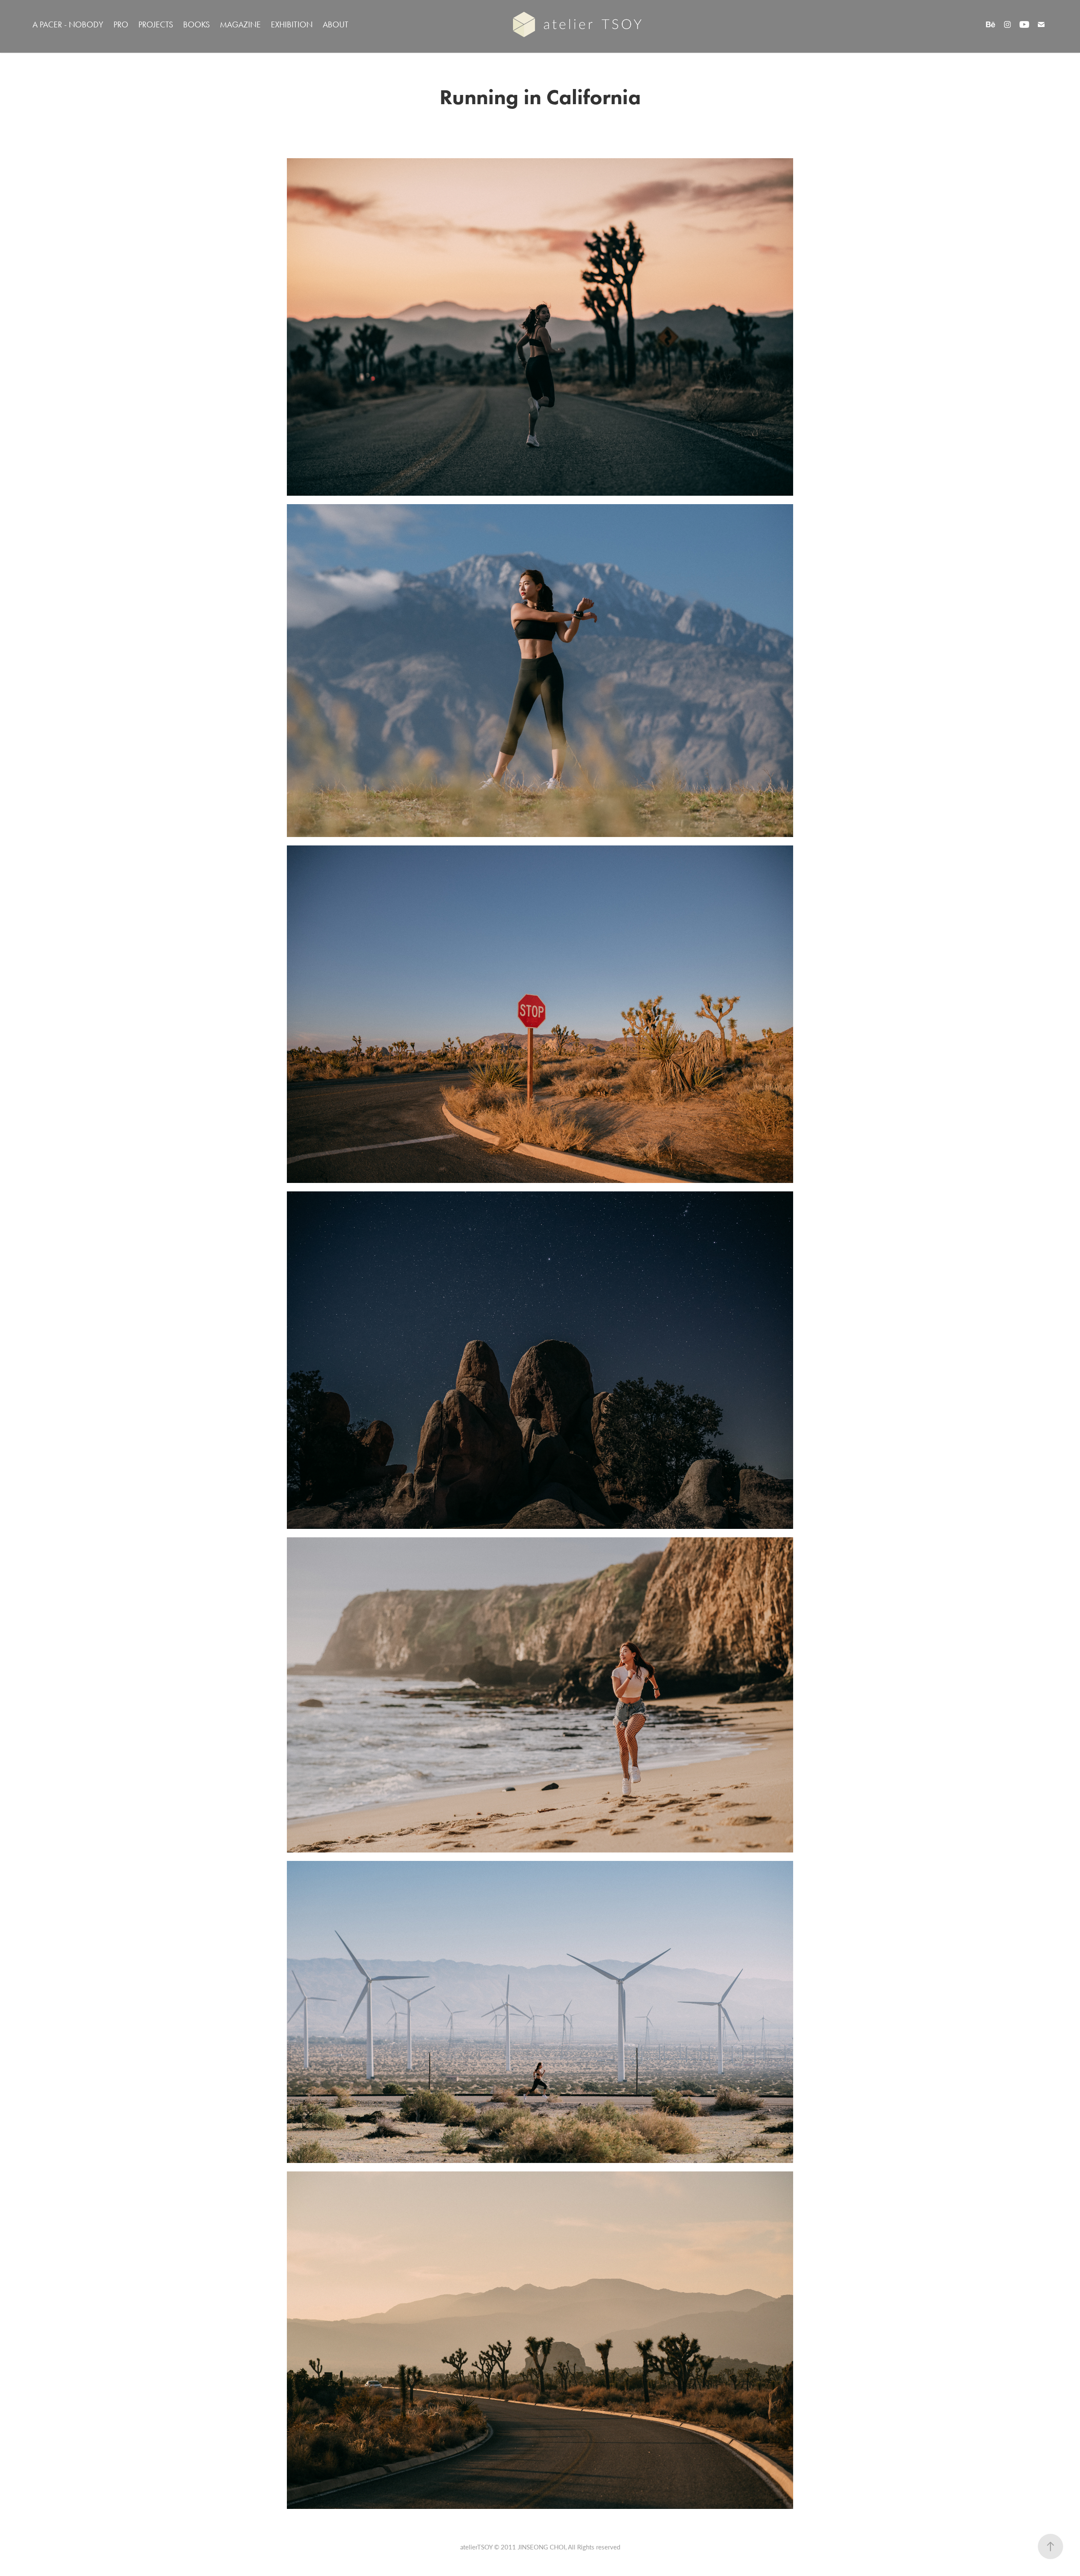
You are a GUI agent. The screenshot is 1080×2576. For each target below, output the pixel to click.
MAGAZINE (240, 24)
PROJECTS (156, 24)
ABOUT (336, 24)
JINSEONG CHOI (541, 2547)
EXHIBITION (292, 24)
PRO (121, 24)
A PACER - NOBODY (68, 24)
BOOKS (196, 24)
